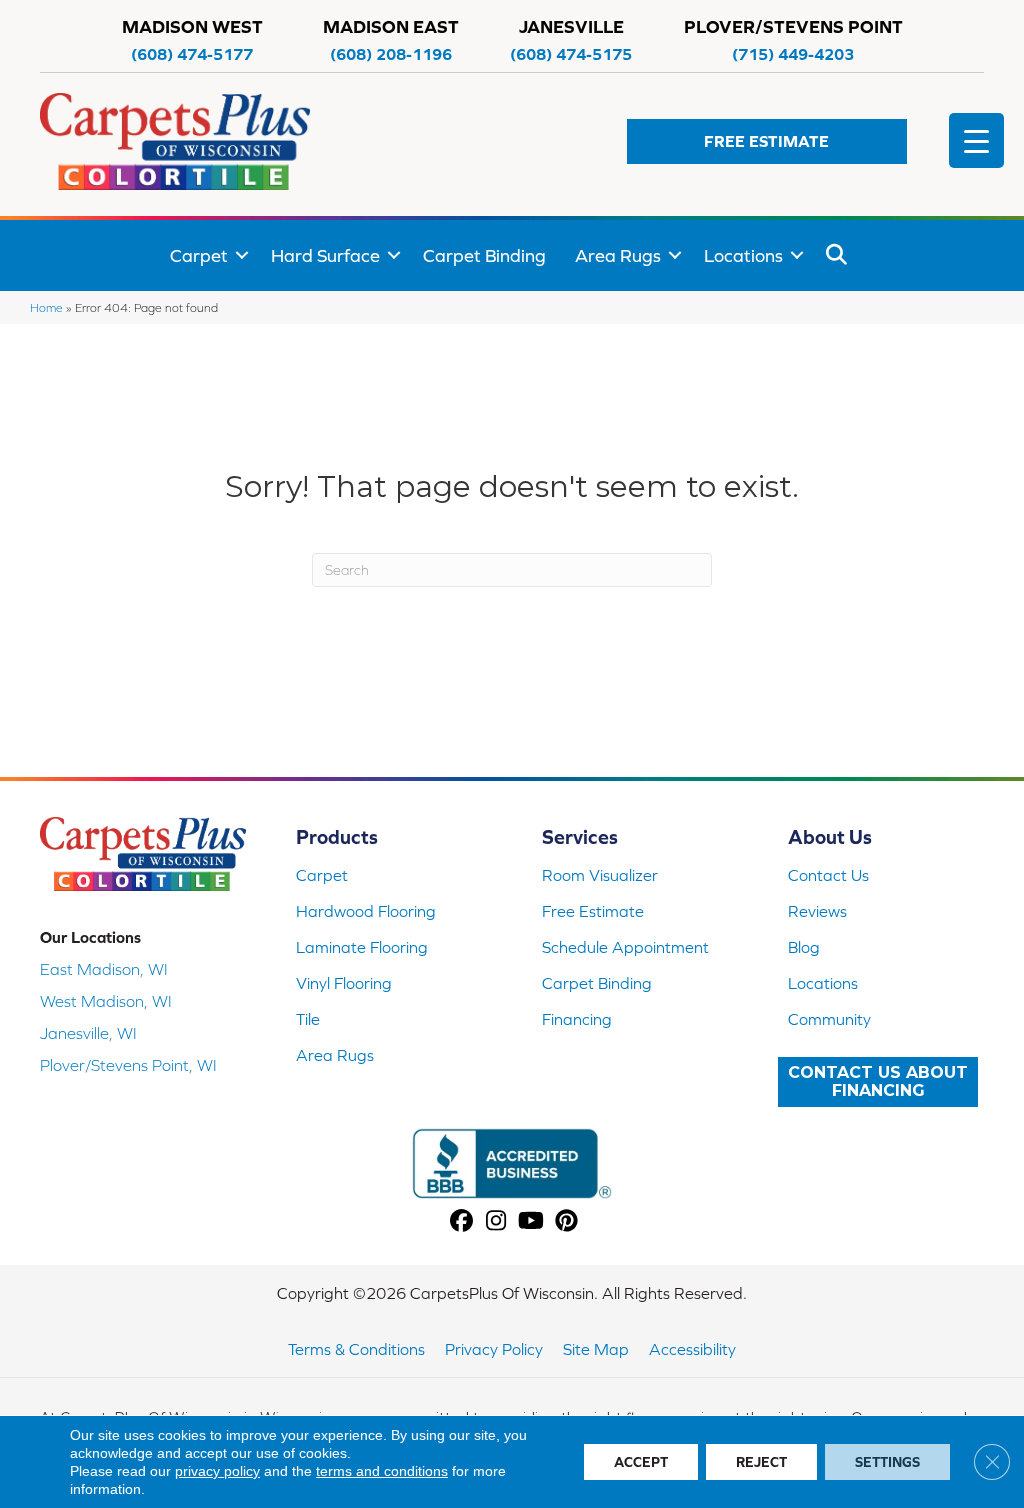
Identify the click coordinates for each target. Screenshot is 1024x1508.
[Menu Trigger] (976, 140)
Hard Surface (325, 255)
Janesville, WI (88, 1033)
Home (46, 307)
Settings (887, 1462)
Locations (743, 255)
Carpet (199, 255)
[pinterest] (566, 1221)
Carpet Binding (484, 255)
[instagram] (496, 1221)
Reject (761, 1462)
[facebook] (461, 1221)
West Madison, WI (106, 1001)
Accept (641, 1462)
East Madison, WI (104, 969)
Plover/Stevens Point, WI (128, 1065)
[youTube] (531, 1221)
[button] (767, 141)
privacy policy (217, 1471)
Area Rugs (618, 255)
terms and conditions (382, 1471)
